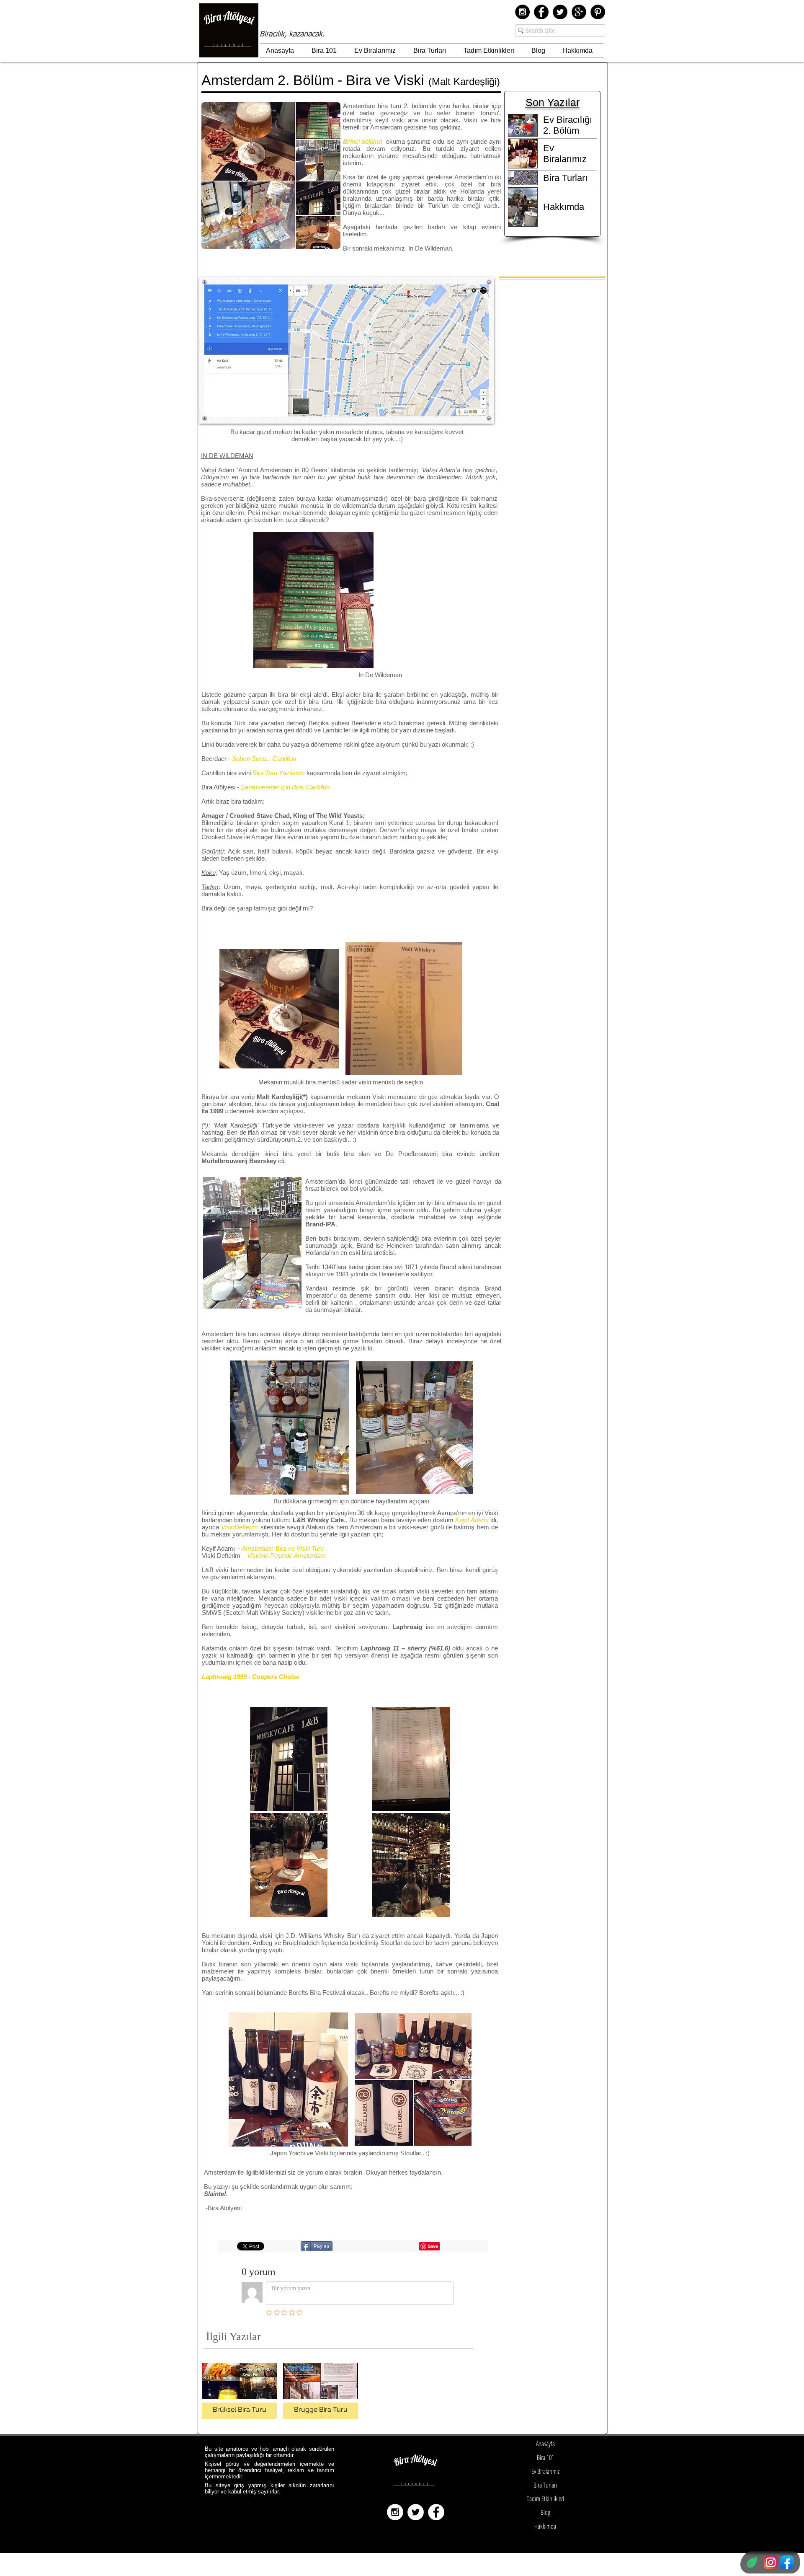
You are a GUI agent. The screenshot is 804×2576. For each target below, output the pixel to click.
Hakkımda (545, 2526)
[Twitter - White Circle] (416, 2512)
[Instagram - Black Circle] (522, 12)
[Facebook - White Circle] (436, 2512)
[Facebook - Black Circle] (541, 12)
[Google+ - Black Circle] (579, 12)
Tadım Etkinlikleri (545, 2498)
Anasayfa (545, 2444)
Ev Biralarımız (545, 2471)
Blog (545, 2512)
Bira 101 (545, 2457)
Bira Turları (545, 2485)
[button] (289, 1759)
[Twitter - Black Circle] (560, 12)
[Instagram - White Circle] (395, 2512)
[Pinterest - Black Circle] (598, 12)
